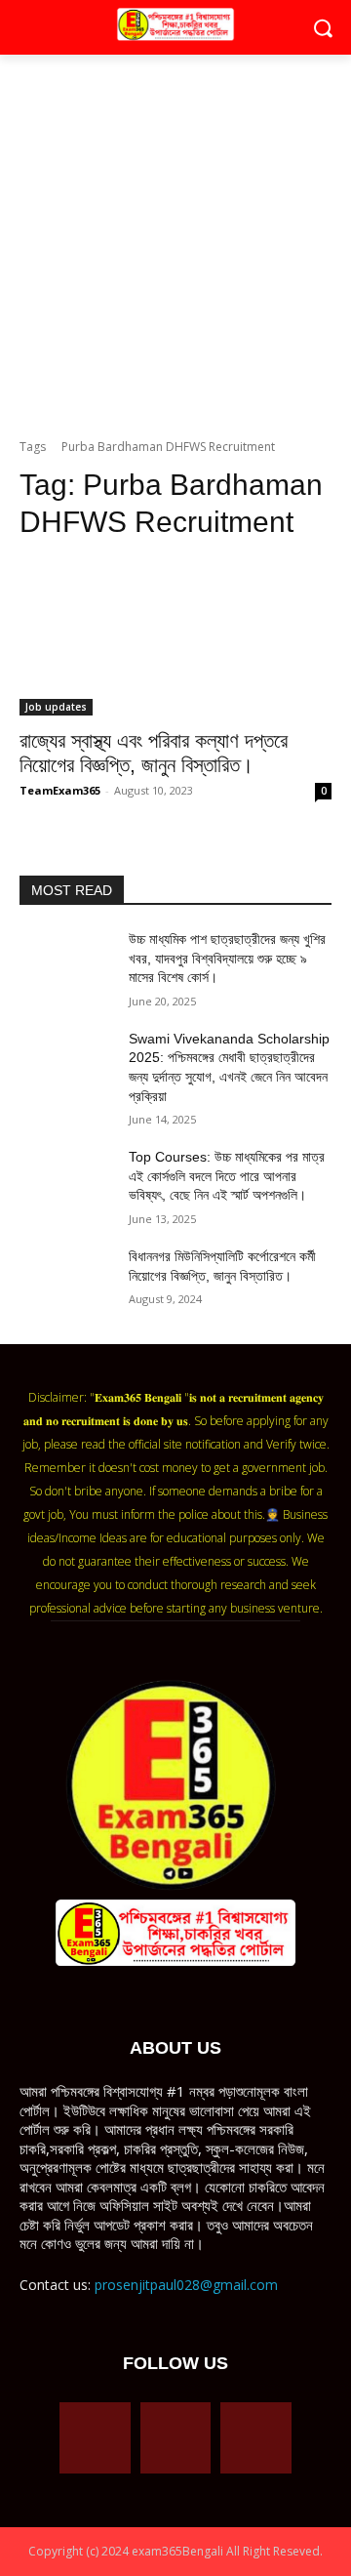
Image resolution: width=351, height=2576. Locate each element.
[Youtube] (256, 2438)
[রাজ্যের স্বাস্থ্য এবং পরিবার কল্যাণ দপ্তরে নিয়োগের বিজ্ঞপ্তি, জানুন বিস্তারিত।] (175, 637)
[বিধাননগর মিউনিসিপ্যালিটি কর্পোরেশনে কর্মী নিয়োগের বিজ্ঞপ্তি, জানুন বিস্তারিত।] (66, 1280)
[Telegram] (176, 2438)
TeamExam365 (60, 790)
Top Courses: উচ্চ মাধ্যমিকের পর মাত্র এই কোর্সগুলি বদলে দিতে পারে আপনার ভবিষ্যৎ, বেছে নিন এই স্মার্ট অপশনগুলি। (227, 1176)
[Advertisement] (175, 252)
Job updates (56, 707)
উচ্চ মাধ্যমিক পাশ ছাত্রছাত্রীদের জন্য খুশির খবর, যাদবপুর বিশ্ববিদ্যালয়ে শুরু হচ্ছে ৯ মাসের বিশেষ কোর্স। (227, 958)
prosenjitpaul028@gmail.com (186, 2285)
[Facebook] (95, 2438)
